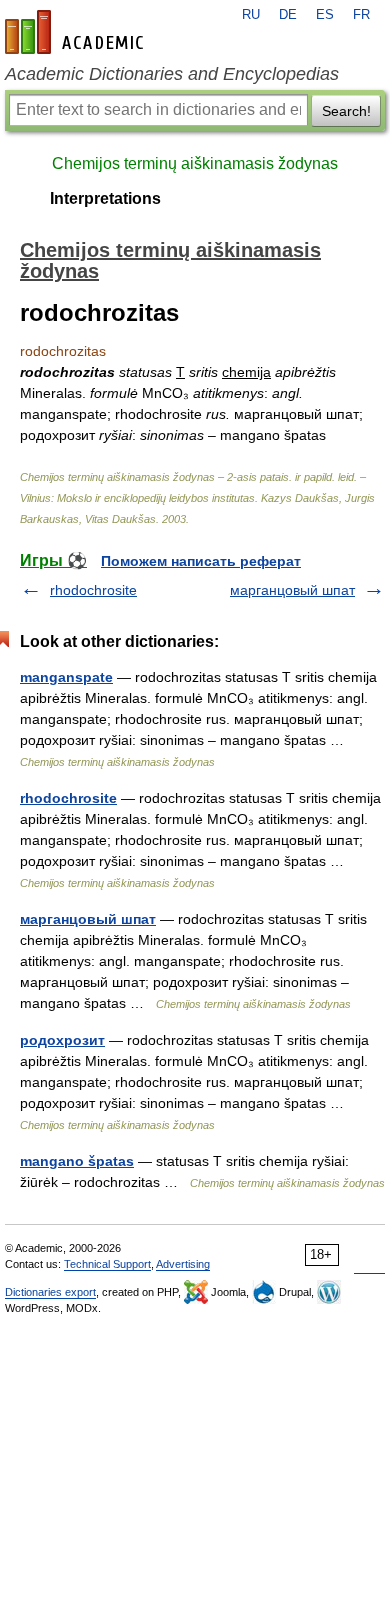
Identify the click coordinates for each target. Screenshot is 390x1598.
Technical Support (107, 1264)
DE (288, 15)
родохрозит (62, 1040)
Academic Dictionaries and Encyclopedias (172, 74)
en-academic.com (77, 32)
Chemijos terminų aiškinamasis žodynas (195, 163)
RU (251, 15)
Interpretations (105, 198)
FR (361, 15)
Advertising (183, 1264)
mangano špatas (77, 1161)
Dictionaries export (50, 1292)
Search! (346, 111)
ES (325, 15)
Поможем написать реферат (201, 561)
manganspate (66, 677)
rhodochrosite (93, 590)
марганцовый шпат (292, 590)
